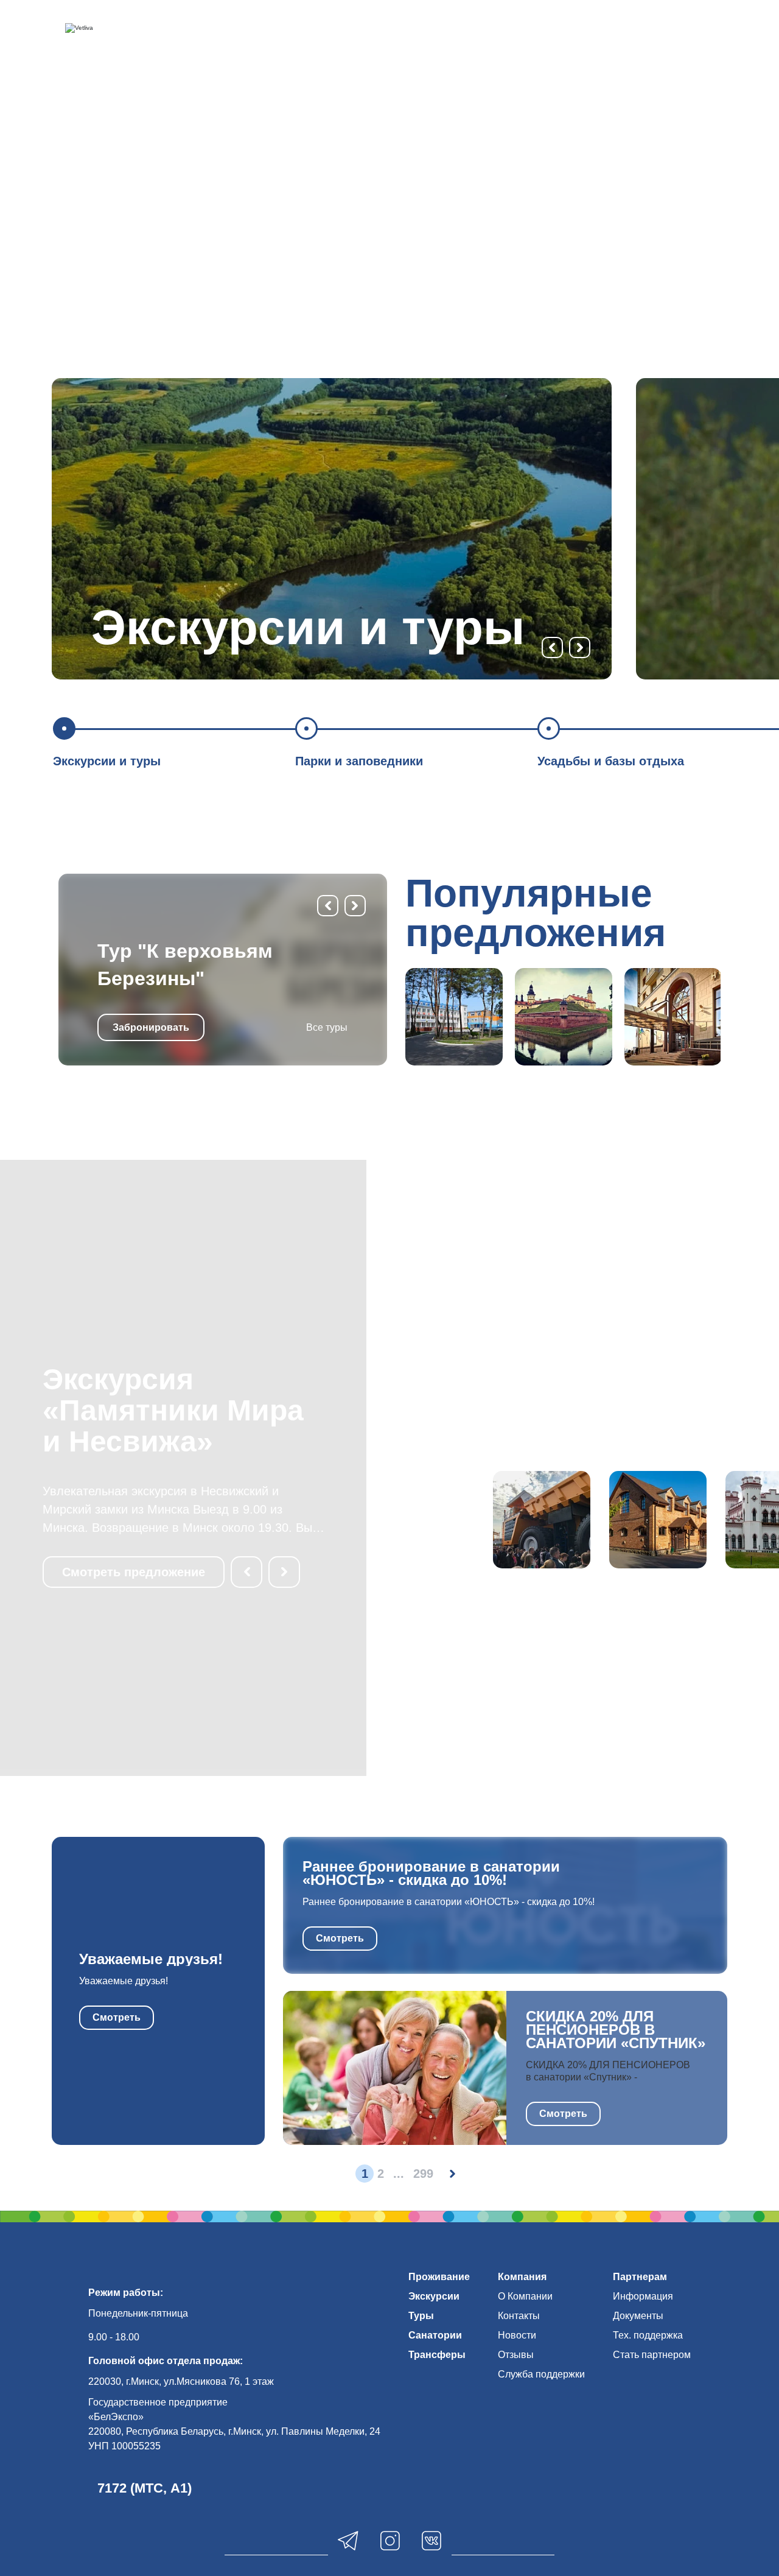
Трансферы (437, 2355)
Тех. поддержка (648, 2335)
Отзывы (516, 2355)
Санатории (435, 2335)
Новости (517, 2335)
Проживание (439, 2277)
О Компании (525, 2296)
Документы (638, 2316)
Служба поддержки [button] (541, 2374)
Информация (643, 2296)
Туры (421, 2316)
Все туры (327, 1027)
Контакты (519, 2316)
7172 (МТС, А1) (145, 2488)
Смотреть (117, 2017)
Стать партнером (652, 2355)
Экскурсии (434, 2296)
